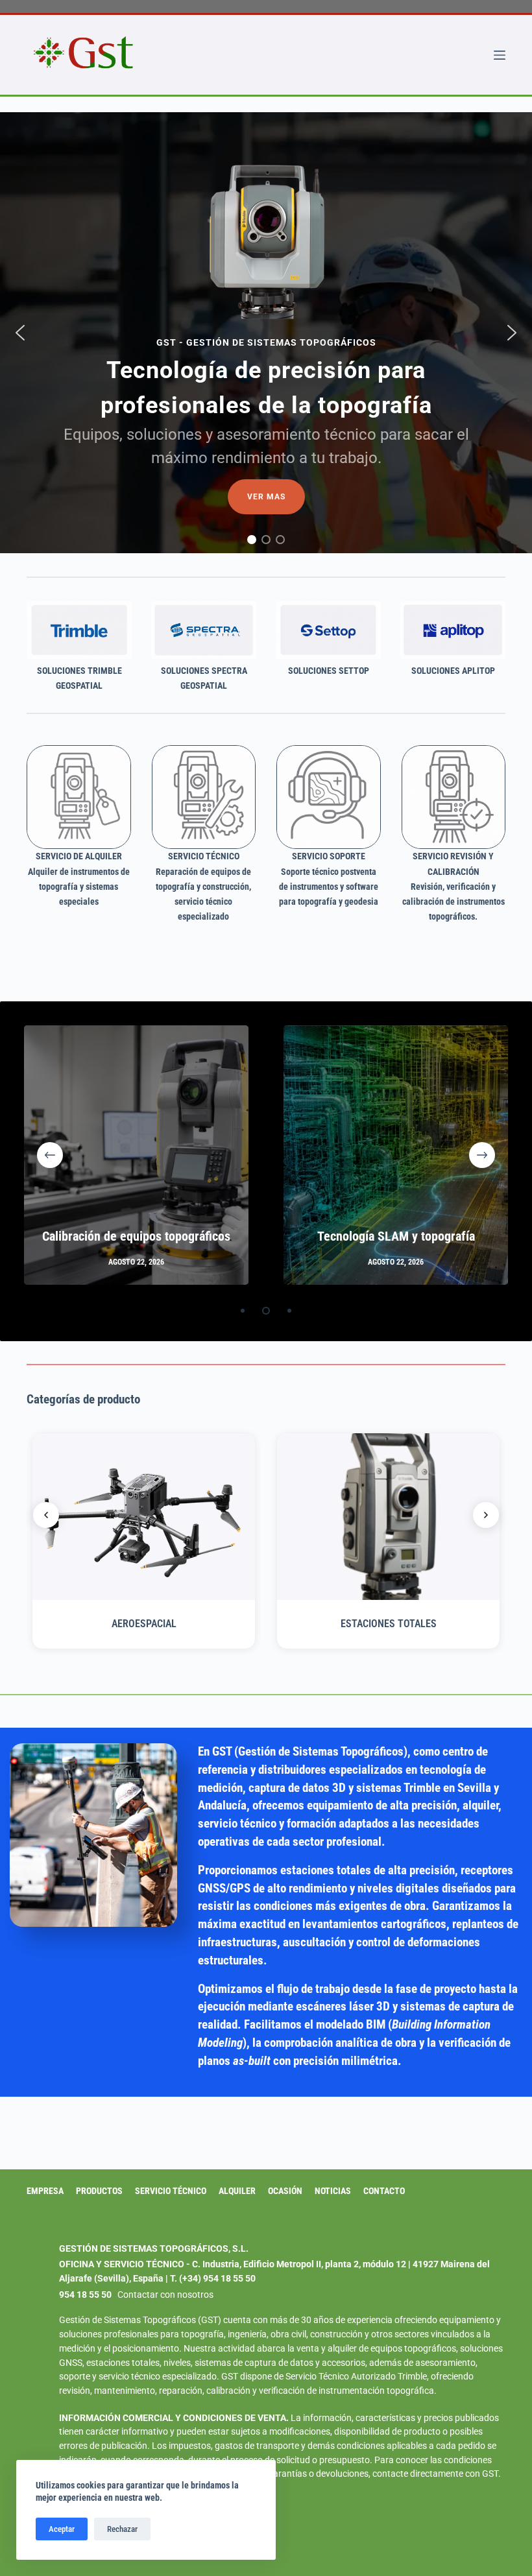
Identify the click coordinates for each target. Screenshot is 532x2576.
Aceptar (62, 2529)
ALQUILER (237, 2191)
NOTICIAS (333, 2191)
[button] (20, 333)
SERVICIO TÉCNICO (171, 2191)
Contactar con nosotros (165, 2295)
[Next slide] (486, 1515)
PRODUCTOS (99, 2191)
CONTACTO (384, 2191)
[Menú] (500, 55)
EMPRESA (45, 2191)
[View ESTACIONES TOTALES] (388, 1517)
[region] (266, 333)
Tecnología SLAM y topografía (396, 1236)
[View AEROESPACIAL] (144, 1517)
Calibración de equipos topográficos (136, 1236)
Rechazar (122, 2529)
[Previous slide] (46, 1515)
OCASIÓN (285, 2191)
